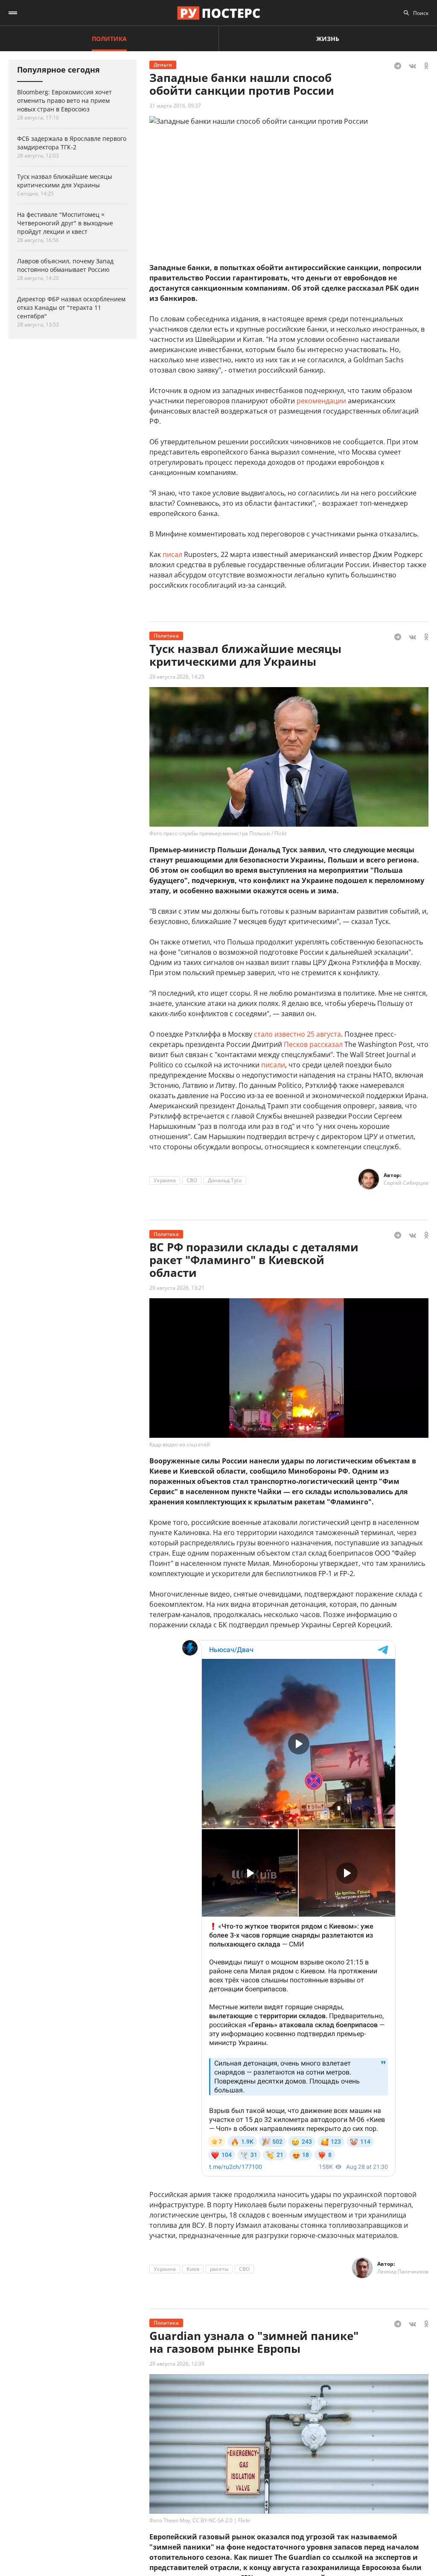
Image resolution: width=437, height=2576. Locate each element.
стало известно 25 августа (297, 1034)
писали (273, 1065)
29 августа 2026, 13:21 (177, 1288)
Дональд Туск (225, 1180)
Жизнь (328, 39)
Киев (193, 2269)
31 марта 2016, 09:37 (175, 106)
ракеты (219, 2269)
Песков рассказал (313, 1044)
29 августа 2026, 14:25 (177, 677)
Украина (165, 1180)
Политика (109, 39)
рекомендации (321, 401)
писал (172, 554)
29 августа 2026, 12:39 (177, 2364)
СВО (192, 1180)
